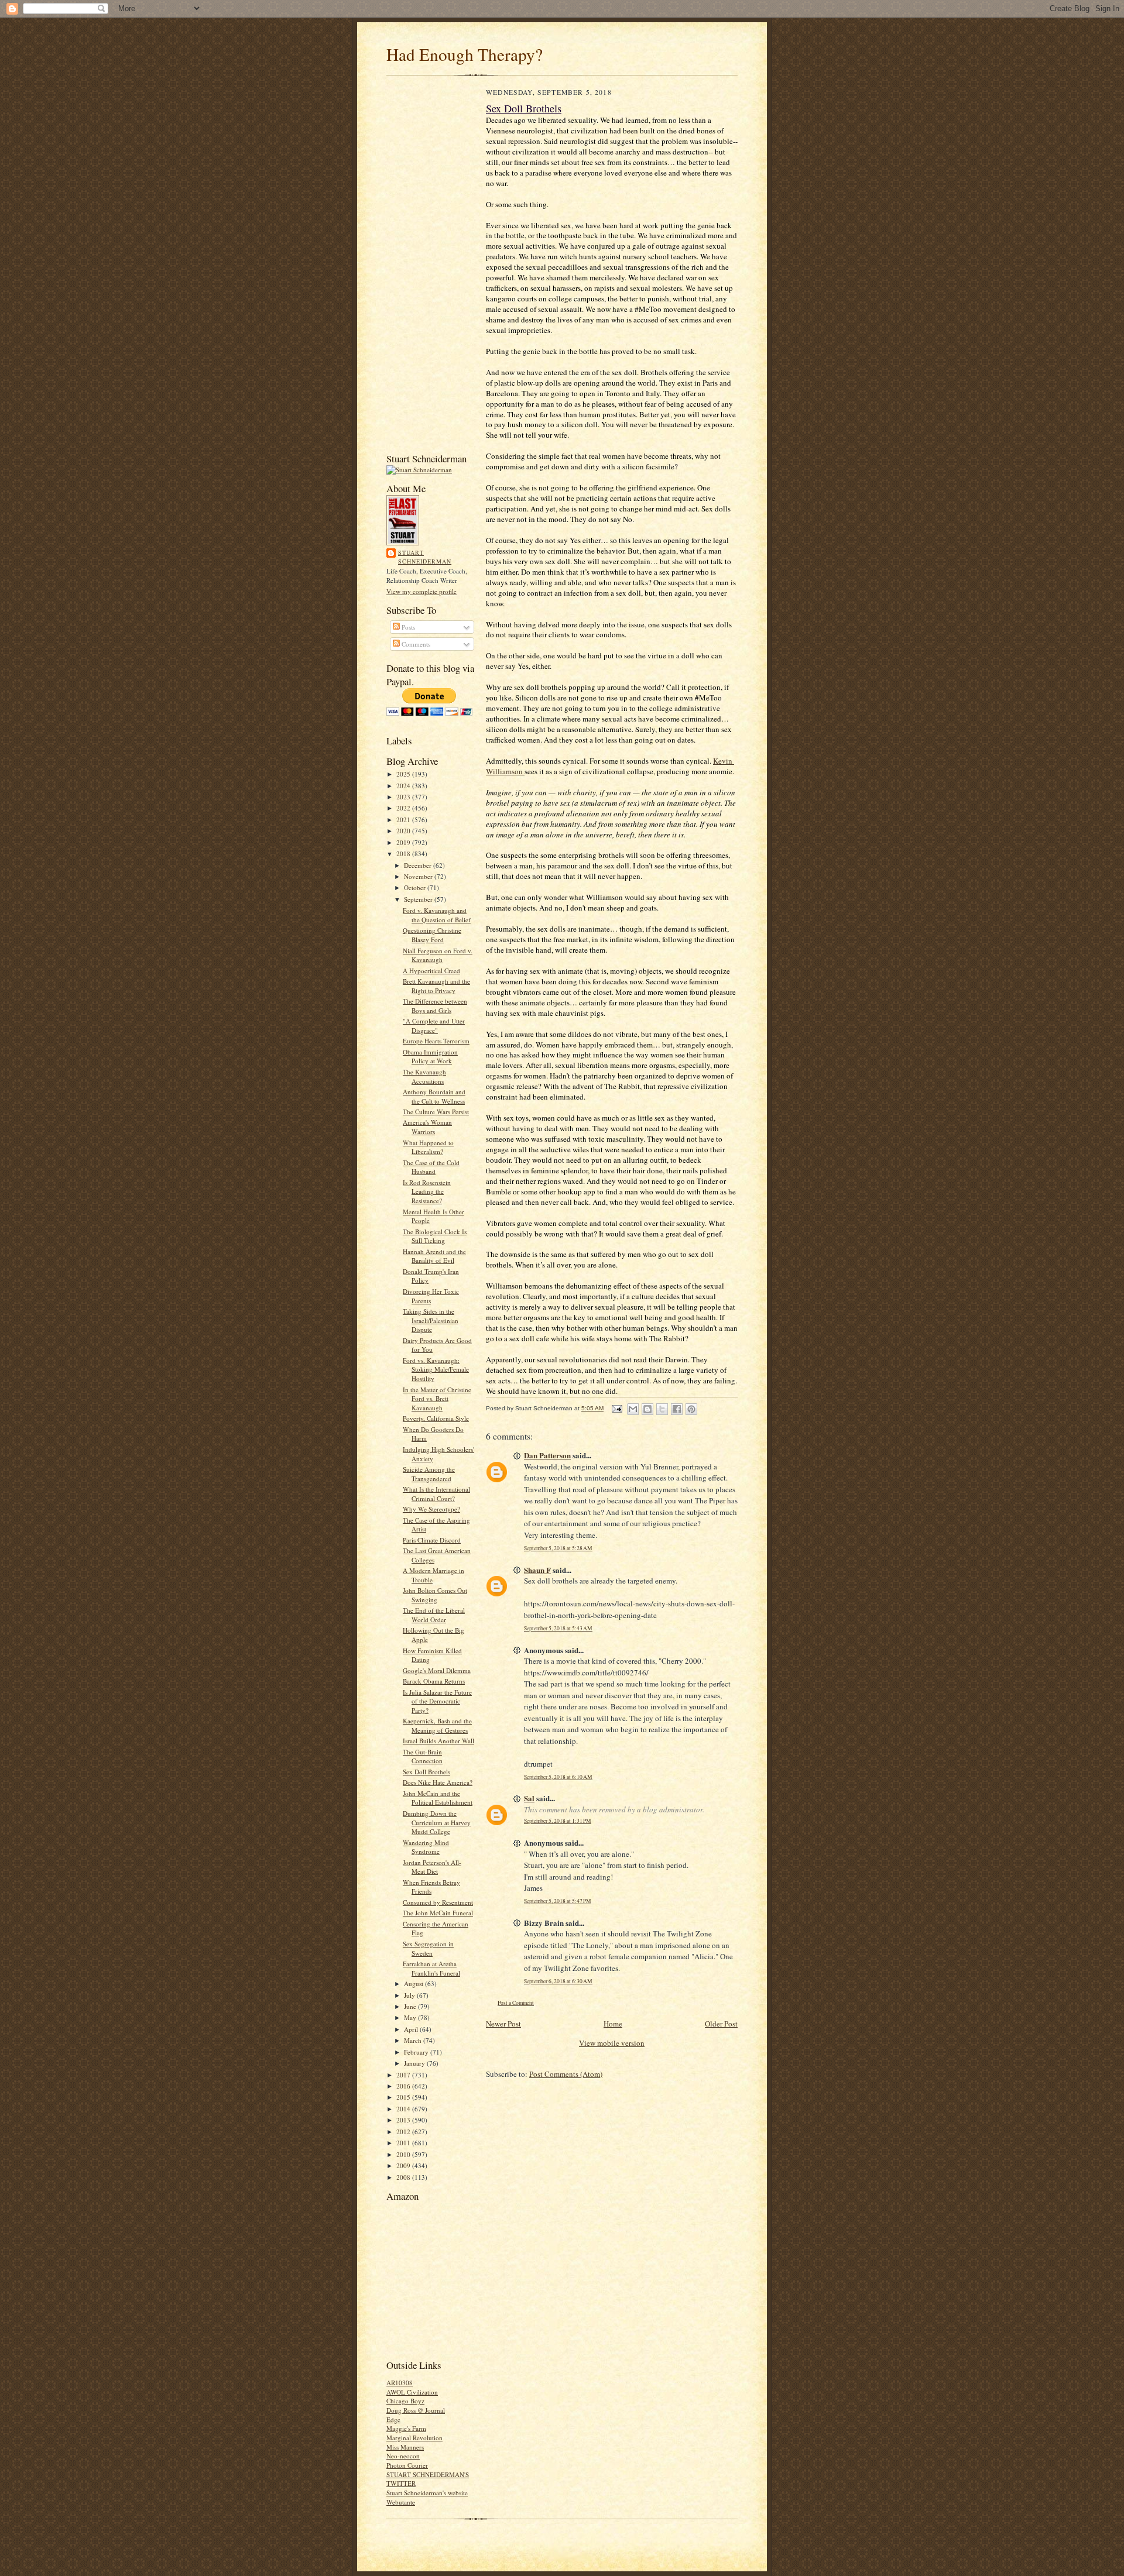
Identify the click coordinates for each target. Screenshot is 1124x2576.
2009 (404, 2165)
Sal (529, 1798)
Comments (415, 644)
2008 (404, 2177)
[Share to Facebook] (677, 1409)
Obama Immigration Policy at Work (430, 1057)
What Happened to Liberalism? (428, 1147)
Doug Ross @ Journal (416, 2410)
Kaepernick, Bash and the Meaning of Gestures (437, 1725)
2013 (404, 2120)
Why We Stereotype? (431, 1509)
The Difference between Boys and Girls (435, 1006)
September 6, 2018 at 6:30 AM (558, 1981)
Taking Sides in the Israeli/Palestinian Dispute (431, 1320)
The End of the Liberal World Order (434, 1615)
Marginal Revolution (414, 2438)
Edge (393, 2419)
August (414, 1983)
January (415, 2063)
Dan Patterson (547, 1455)
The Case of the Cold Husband (431, 1167)
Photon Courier (407, 2465)
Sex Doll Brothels (426, 1772)
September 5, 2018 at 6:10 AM (558, 1777)
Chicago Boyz (405, 2401)
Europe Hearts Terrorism (436, 1041)
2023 (404, 797)
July (410, 1995)
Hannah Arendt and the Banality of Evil (434, 1256)
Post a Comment (516, 2003)
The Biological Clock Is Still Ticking (435, 1236)
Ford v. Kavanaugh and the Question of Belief (437, 915)
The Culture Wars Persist (436, 1112)
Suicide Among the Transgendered (429, 1474)
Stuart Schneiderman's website (427, 2493)
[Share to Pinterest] (691, 1409)
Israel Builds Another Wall (438, 1741)
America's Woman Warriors (427, 1127)
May (411, 2017)
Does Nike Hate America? (438, 1782)
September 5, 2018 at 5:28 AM (558, 1548)
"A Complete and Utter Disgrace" (434, 1026)
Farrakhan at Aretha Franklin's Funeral (431, 1968)
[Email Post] (616, 1408)
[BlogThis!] (647, 1409)
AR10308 (400, 2383)
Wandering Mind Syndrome (426, 1847)
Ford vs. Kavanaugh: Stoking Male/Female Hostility (436, 1369)
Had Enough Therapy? (465, 54)
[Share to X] (662, 1409)
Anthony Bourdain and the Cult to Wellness (434, 1096)
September (419, 899)
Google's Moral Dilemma (437, 1670)
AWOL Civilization (412, 2392)
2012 (404, 2132)
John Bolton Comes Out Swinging (435, 1595)
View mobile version (612, 2043)
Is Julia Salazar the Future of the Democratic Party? (437, 1701)
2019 (404, 842)
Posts (407, 627)
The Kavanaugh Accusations (424, 1076)
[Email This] (633, 1409)
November (419, 876)
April (412, 2029)
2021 (404, 820)
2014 (404, 2109)
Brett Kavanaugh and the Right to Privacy (436, 986)
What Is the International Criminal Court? (436, 1494)
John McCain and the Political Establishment (438, 1798)
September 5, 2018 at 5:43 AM (558, 1628)
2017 (404, 2075)
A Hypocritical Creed (431, 971)
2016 (404, 2086)
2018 (404, 853)
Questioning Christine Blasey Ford (432, 935)
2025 (404, 774)
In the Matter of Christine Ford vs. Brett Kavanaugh (437, 1399)
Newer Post (503, 2024)
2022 (404, 808)
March (414, 2040)
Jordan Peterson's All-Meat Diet (432, 1867)
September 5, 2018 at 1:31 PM (558, 1821)
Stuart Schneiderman (425, 557)
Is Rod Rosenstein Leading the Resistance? (427, 1191)
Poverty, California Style (436, 1418)
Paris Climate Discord (432, 1540)
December (419, 865)
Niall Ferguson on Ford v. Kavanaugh (438, 955)
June (411, 2006)
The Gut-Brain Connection (423, 1756)
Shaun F (537, 1570)
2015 (404, 2097)
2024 (404, 786)
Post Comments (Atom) (566, 2074)
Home (613, 2024)
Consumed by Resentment (438, 1902)
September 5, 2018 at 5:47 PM (558, 1901)
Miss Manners (405, 2447)
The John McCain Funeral (438, 1913)
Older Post (721, 2024)
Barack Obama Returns (434, 1681)
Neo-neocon (403, 2456)
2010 (404, 2154)
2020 (404, 831)
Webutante (401, 2502)
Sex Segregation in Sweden (428, 1948)
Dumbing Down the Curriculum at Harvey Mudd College (437, 1822)
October (416, 887)
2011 (404, 2143)
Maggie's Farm (406, 2428)
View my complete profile (421, 591)
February (417, 2052)
